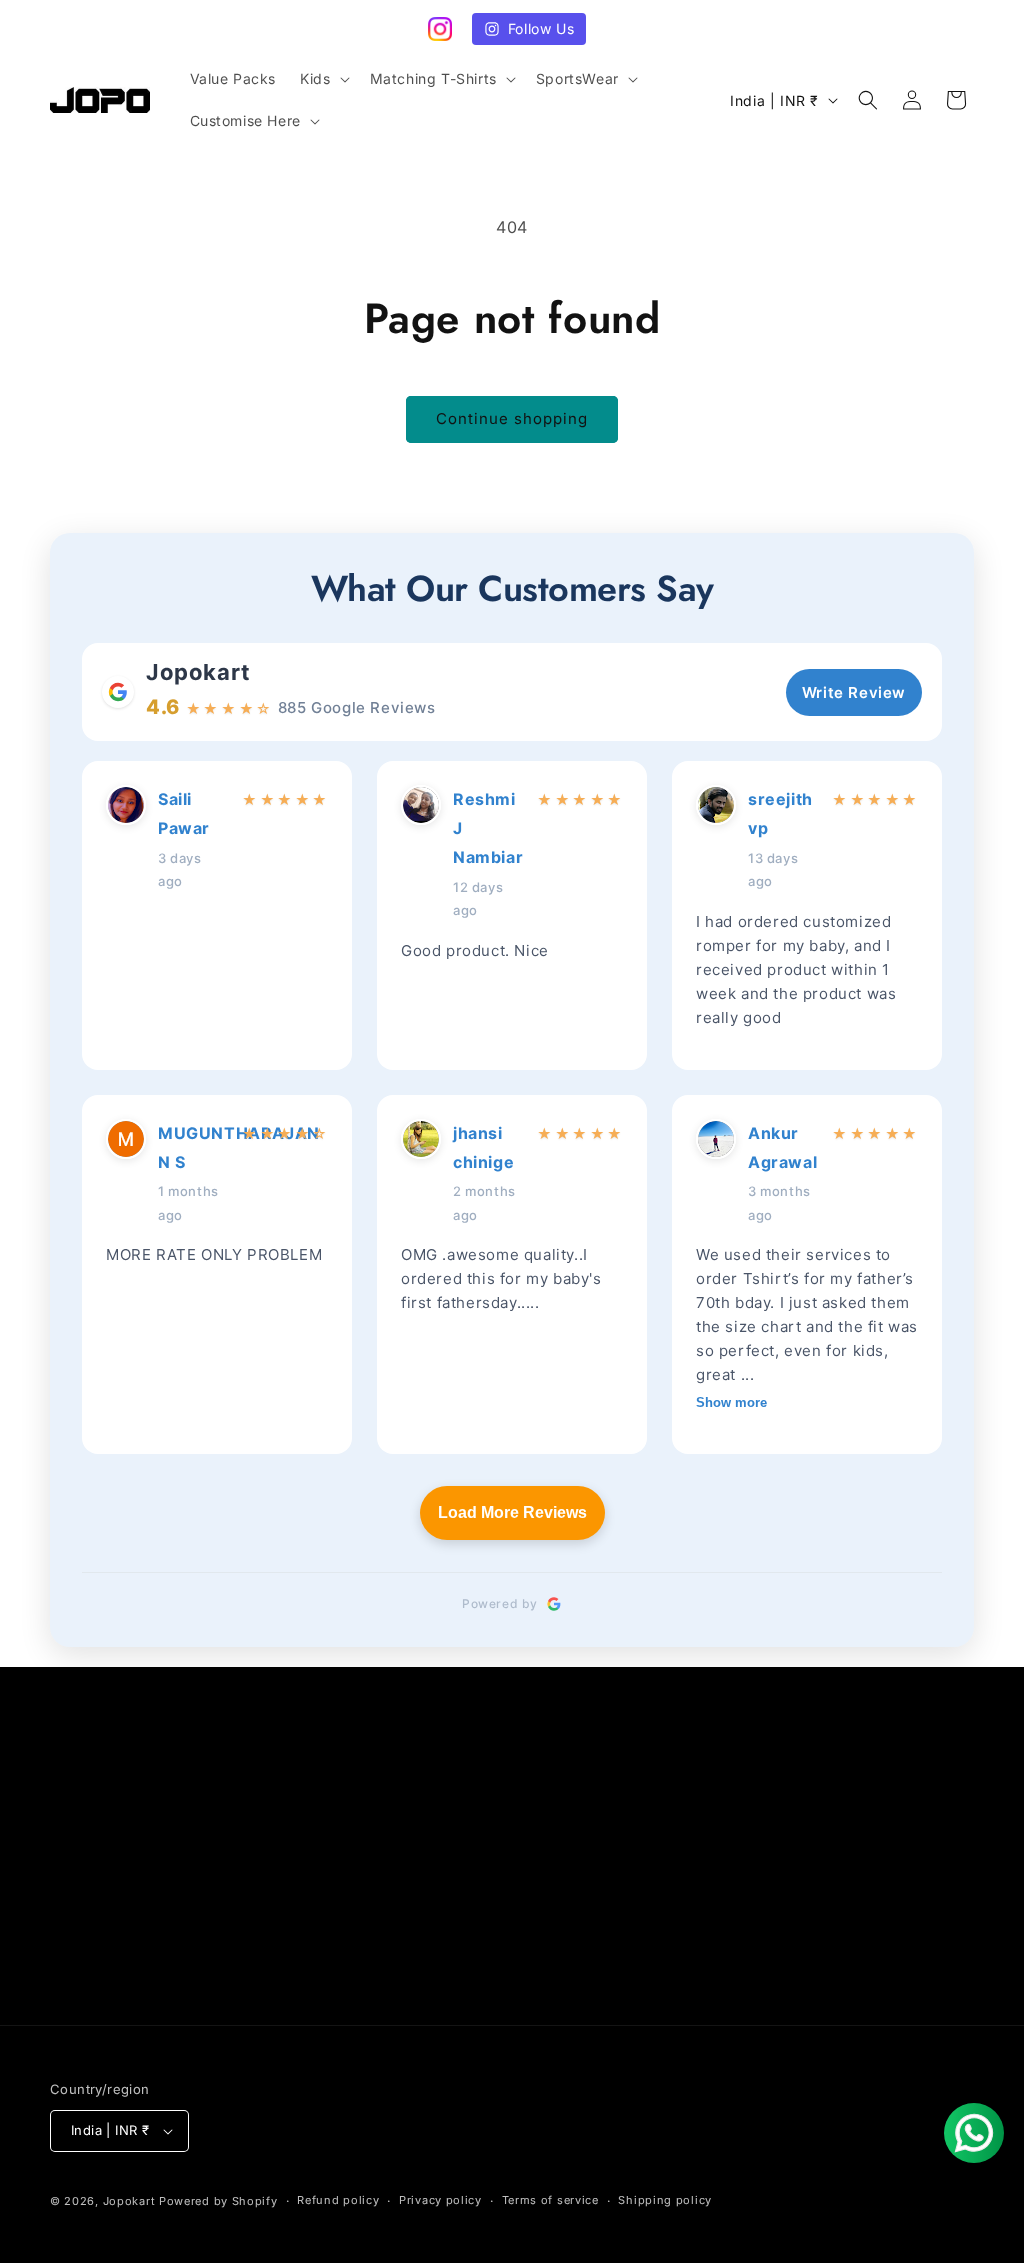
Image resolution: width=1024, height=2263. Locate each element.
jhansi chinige (483, 1147)
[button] (322, 79)
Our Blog (394, 1891)
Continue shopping (512, 418)
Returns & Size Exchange (139, 1891)
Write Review (854, 692)
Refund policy (99, 1997)
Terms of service (550, 2200)
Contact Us (89, 1821)
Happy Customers (426, 1927)
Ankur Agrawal (782, 1147)
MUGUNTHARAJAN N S (194, 1147)
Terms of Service (110, 1962)
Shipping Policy (418, 1856)
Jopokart (198, 672)
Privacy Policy (100, 1927)
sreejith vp (780, 813)
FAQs (68, 1856)
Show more (731, 1402)
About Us (396, 1821)
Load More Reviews (512, 1512)
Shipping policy (665, 2200)
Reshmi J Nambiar (488, 828)
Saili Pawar (184, 813)
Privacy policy (440, 2200)
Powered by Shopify (218, 2201)
